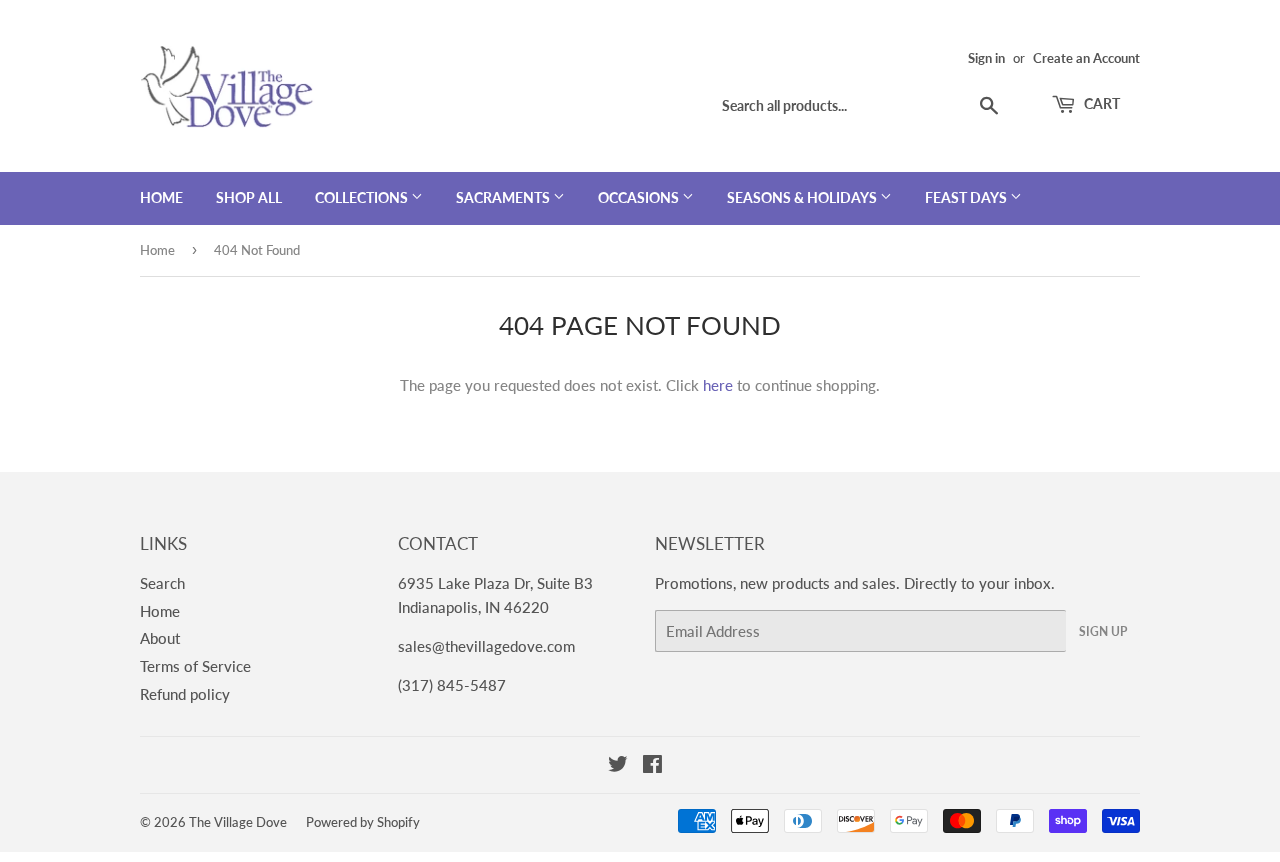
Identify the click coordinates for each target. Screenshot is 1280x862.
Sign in (986, 58)
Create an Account (1086, 58)
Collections (363, 197)
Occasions (640, 197)
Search (162, 583)
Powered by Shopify (363, 822)
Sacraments (504, 197)
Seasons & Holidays (803, 197)
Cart (1100, 103)
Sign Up (1103, 631)
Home (161, 197)
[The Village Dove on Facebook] (652, 766)
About (160, 638)
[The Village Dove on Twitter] (618, 766)
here (718, 385)
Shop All (249, 197)
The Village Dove (238, 822)
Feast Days (967, 197)
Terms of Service (195, 666)
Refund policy (185, 694)
